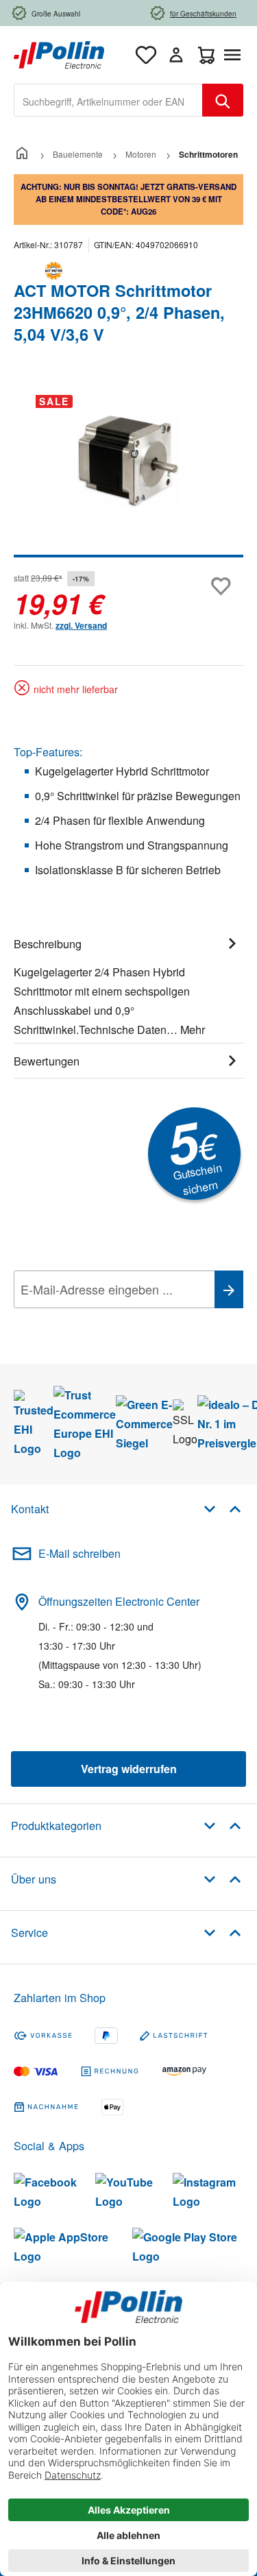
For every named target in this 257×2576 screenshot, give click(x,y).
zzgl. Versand (81, 625)
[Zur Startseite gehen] (59, 53)
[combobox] (108, 100)
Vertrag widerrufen (129, 1769)
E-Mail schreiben (79, 1553)
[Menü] (235, 55)
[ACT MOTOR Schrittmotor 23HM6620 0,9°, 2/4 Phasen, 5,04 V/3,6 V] (128, 461)
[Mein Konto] (176, 55)
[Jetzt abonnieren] (229, 1289)
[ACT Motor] (128, 271)
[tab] (128, 985)
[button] (222, 1508)
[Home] (22, 154)
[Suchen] (223, 100)
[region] (128, 471)
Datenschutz (102, 1320)
